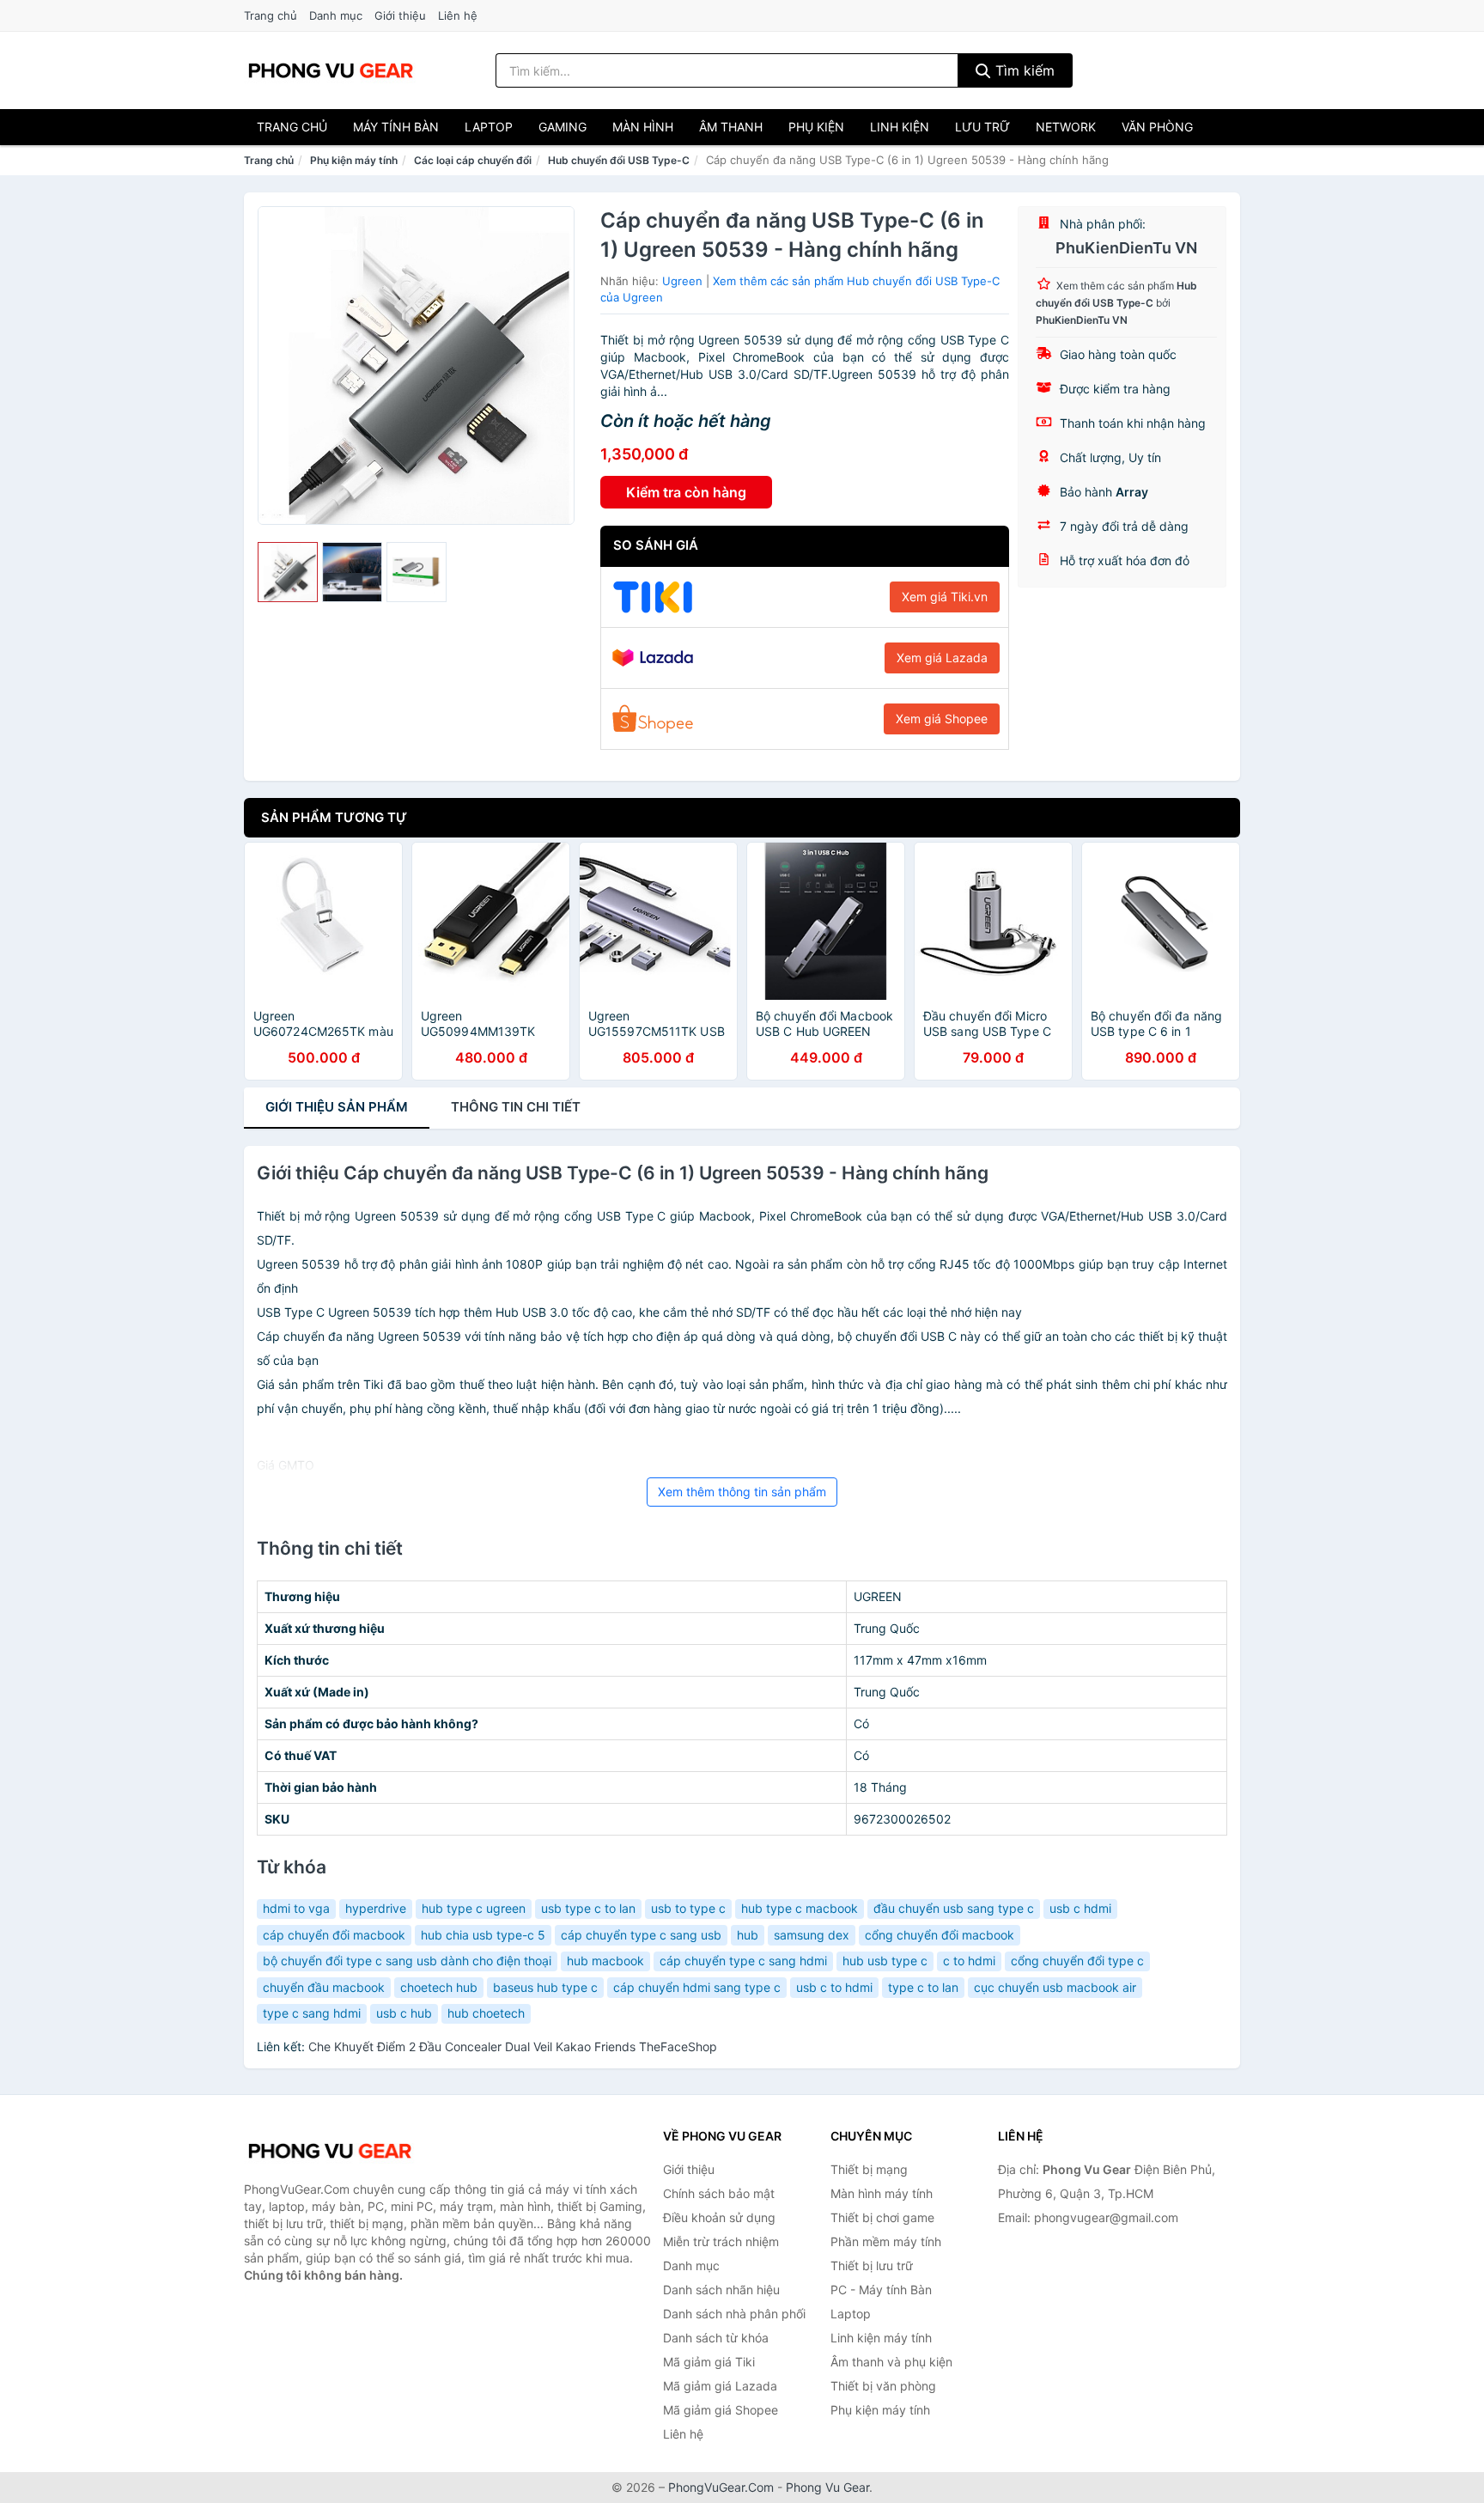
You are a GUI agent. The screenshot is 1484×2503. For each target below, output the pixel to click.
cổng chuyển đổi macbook (940, 1935)
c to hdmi (969, 1961)
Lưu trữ (982, 127)
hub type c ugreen (474, 1908)
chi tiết (516, 1107)
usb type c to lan (588, 1908)
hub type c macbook (800, 1908)
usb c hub (404, 2013)
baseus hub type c (545, 1987)
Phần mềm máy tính (886, 2241)
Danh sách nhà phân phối (734, 2314)
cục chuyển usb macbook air (1055, 1987)
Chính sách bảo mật (719, 2193)
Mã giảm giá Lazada (720, 2386)
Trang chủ (271, 15)
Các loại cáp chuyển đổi (473, 160)
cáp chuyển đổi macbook (334, 1935)
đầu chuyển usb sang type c (954, 1908)
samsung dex (812, 1935)
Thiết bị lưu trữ (872, 2265)
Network (1066, 127)
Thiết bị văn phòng (883, 2386)
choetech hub (439, 1987)
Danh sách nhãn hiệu (721, 2290)
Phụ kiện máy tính (354, 160)
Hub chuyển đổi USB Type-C (619, 160)
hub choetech (486, 2013)
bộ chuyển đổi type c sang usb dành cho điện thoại (407, 1961)
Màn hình (643, 127)
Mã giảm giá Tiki (709, 2362)
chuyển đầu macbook (324, 1987)
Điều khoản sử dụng (719, 2217)
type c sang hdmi (312, 2013)
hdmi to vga (296, 1908)
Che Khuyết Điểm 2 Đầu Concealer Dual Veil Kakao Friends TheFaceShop (513, 2046)
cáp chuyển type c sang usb (641, 1935)
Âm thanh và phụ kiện (891, 2362)
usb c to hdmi (834, 1987)
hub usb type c (885, 1961)
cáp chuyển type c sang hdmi (743, 1961)
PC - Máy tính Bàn (881, 2290)
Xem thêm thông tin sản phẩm (742, 1492)
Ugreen (682, 281)
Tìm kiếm (1023, 70)
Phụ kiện (816, 127)
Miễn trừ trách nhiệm (721, 2241)
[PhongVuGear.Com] (331, 70)
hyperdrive (376, 1908)
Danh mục (336, 15)
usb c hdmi (1080, 1908)
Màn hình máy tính (882, 2193)
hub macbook (605, 1961)
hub (748, 1935)
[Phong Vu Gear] (330, 2151)
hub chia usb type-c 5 (483, 1935)
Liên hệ (458, 15)
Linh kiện (900, 127)
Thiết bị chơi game (882, 2217)
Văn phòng (1157, 127)
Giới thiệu (400, 15)
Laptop (489, 127)
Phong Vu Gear (827, 2487)
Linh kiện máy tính (881, 2338)
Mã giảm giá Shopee (721, 2410)
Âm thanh (731, 127)
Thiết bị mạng (869, 2169)
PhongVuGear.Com (721, 2487)
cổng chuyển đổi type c (1077, 1961)
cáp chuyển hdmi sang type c (697, 1987)
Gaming (563, 127)
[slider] (288, 572)
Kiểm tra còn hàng (686, 492)
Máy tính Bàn (396, 127)
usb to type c (688, 1908)
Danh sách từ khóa (716, 2338)
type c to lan (923, 1987)
